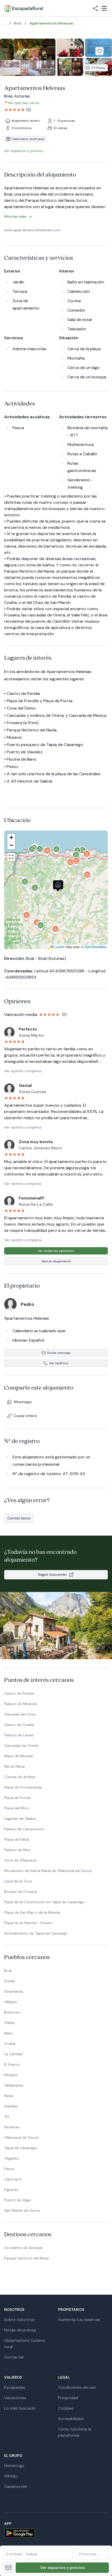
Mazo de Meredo (19, 1756)
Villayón (11, 2002)
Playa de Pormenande (23, 1787)
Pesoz (9, 2169)
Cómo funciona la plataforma (75, 2432)
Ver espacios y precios (62, 2568)
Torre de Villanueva (20, 1860)
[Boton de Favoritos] (99, 51)
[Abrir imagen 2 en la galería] (70, 48)
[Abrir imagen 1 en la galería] (28, 57)
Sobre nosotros (19, 2320)
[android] (56, 2533)
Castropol (13, 2179)
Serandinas (14, 1991)
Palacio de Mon (17, 1850)
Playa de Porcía (17, 1798)
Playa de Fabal (17, 1839)
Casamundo (16, 2486)
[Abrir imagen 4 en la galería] (70, 67)
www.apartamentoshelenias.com (32, 230)
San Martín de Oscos (22, 2210)
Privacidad (68, 2398)
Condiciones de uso (77, 2387)
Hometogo (14, 2466)
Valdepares (14, 2085)
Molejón (11, 2075)
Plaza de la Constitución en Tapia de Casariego (44, 1902)
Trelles (10, 2023)
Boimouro (13, 2012)
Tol (7, 2117)
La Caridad (13, 2054)
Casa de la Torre (18, 1881)
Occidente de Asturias (23, 2248)
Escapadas (15, 2387)
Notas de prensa (20, 2330)
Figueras (11, 2190)
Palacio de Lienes (19, 1735)
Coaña (10, 2044)
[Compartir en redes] (95, 8)
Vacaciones (15, 2398)
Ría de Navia (14, 1766)
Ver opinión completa (23, 1071)
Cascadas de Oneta (21, 1745)
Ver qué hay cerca (23, 103)
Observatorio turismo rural (25, 2344)
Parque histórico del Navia (26, 2258)
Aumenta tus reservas (79, 2320)
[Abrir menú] (104, 8)
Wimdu (11, 2476)
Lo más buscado (20, 2408)
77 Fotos (98, 68)
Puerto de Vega (17, 2200)
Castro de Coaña (19, 1725)
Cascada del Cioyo (20, 1714)
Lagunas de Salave (20, 1819)
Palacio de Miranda (20, 1704)
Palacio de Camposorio (24, 1829)
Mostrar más (15, 216)
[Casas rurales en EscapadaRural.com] (24, 8)
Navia (9, 2096)
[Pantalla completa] (56, 890)
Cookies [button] (66, 2408)
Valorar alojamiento (56, 1261)
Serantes (12, 2127)
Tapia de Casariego (21, 2148)
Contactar (14, 2357)
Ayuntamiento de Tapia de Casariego (36, 1933)
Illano (9, 2033)
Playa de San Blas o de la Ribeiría (32, 1912)
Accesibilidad (71, 2419)
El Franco (12, 2064)
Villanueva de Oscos (21, 2137)
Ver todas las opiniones (56, 1251)
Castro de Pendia (19, 1693)
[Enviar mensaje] (8, 2568)
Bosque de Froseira (21, 1892)
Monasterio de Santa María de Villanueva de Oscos (48, 1871)
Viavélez (11, 2106)
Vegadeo (12, 2158)
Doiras (10, 1981)
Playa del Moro (17, 1808)
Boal (8, 1971)
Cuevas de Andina (20, 1777)
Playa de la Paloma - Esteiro (28, 1923)
